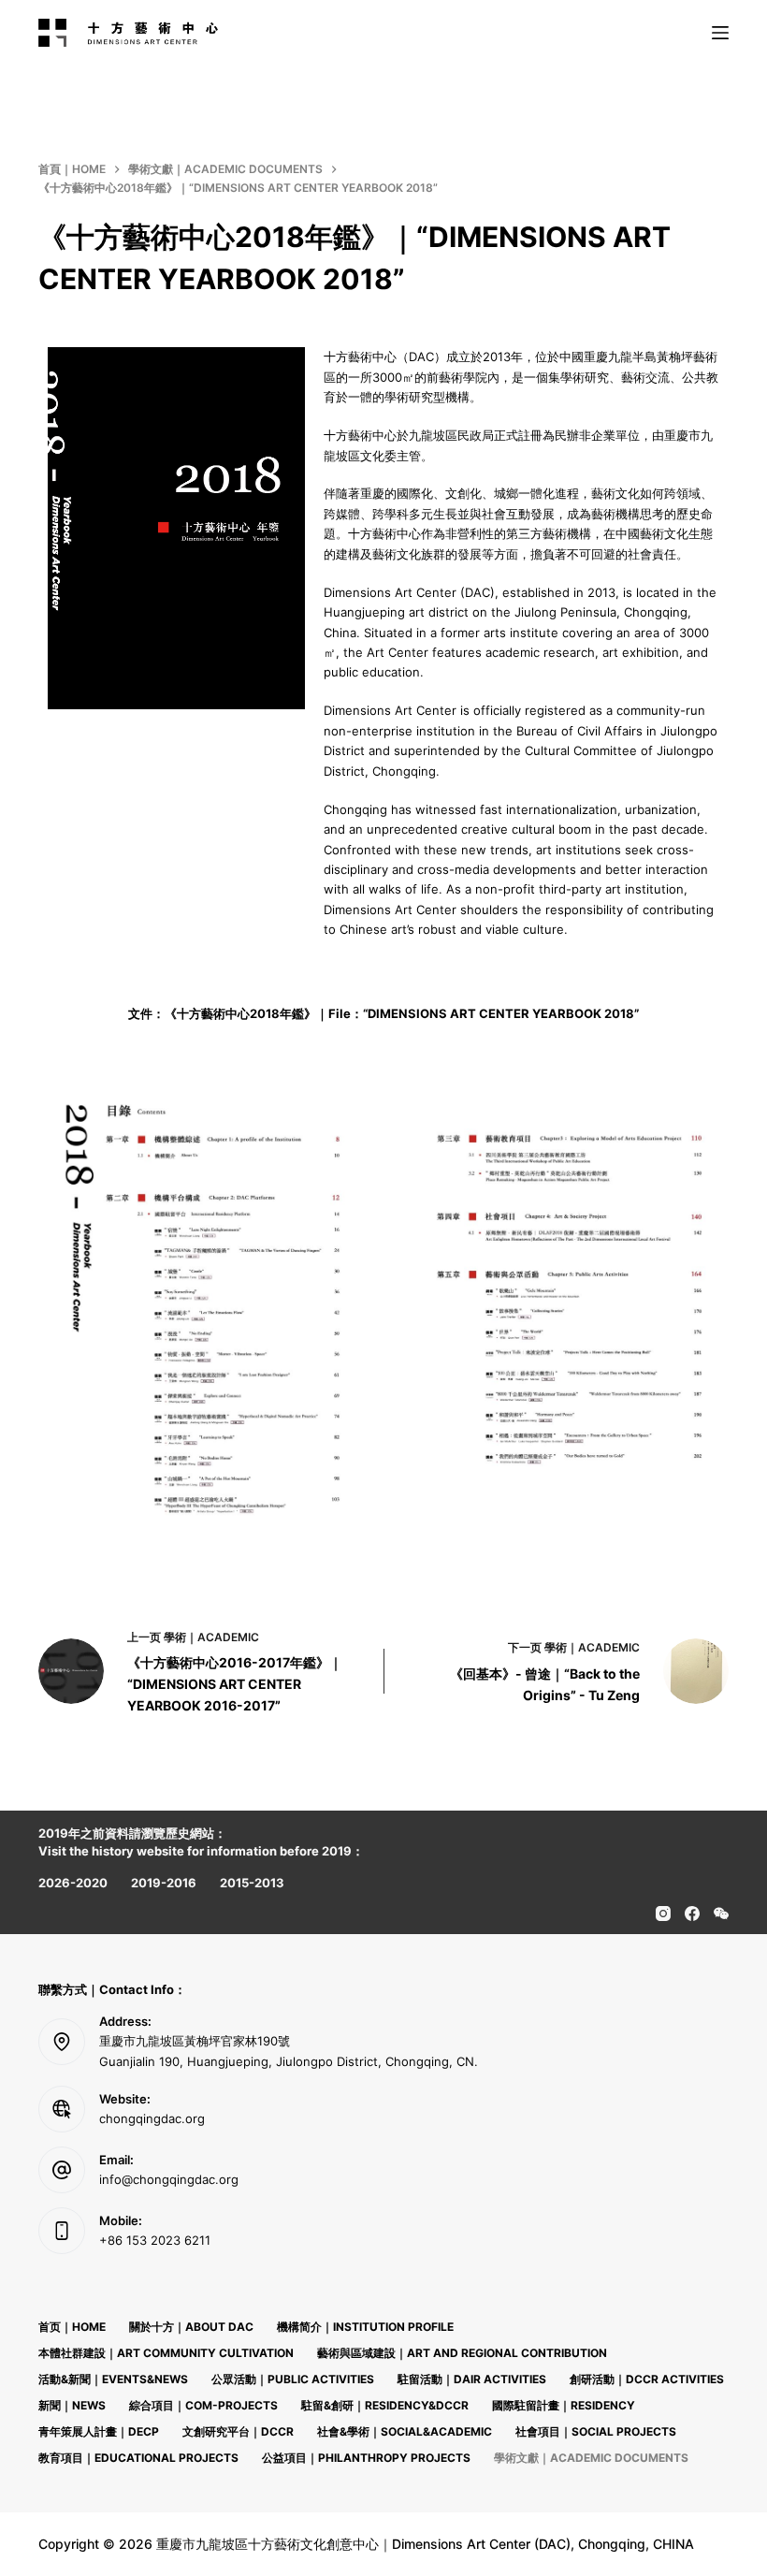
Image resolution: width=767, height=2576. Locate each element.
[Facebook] (692, 1914)
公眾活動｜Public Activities (293, 2379)
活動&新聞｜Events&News (113, 2379)
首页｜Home (72, 2327)
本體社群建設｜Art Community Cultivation (166, 2353)
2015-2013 (252, 1883)
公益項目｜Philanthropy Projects (366, 2458)
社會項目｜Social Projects (596, 2431)
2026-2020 (73, 1883)
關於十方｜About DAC (191, 2327)
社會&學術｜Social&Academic (405, 2431)
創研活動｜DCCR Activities (647, 2379)
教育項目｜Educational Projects (138, 2458)
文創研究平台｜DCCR (238, 2431)
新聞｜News (72, 2405)
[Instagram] (663, 1914)
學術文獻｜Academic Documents (591, 2458)
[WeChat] (721, 1914)
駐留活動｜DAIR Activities (472, 2379)
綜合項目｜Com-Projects (203, 2405)
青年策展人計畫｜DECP (99, 2431)
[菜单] (720, 33)
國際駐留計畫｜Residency (564, 2405)
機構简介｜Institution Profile (365, 2327)
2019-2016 (164, 1883)
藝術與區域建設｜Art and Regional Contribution (462, 2353)
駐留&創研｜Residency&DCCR (385, 2405)
